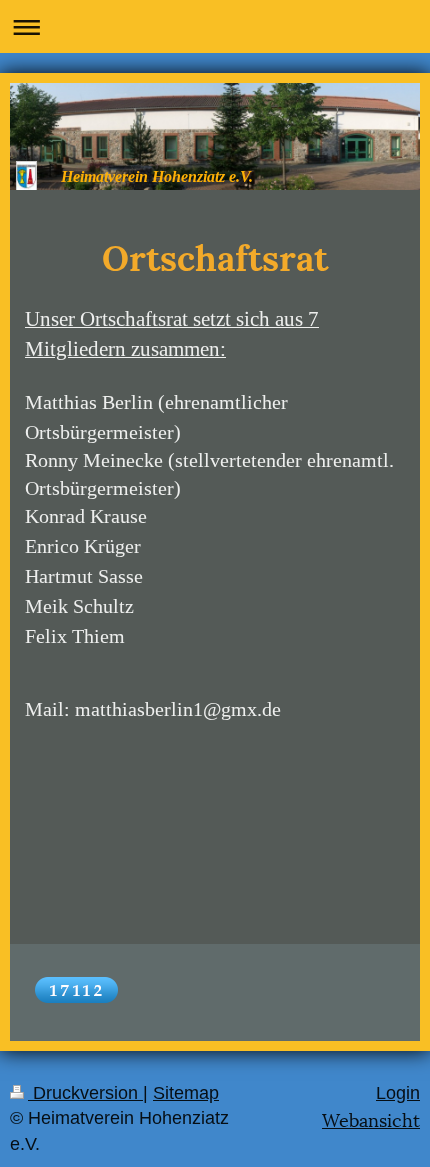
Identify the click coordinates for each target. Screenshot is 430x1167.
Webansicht (371, 1118)
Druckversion (85, 1093)
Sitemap (186, 1093)
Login (398, 1093)
